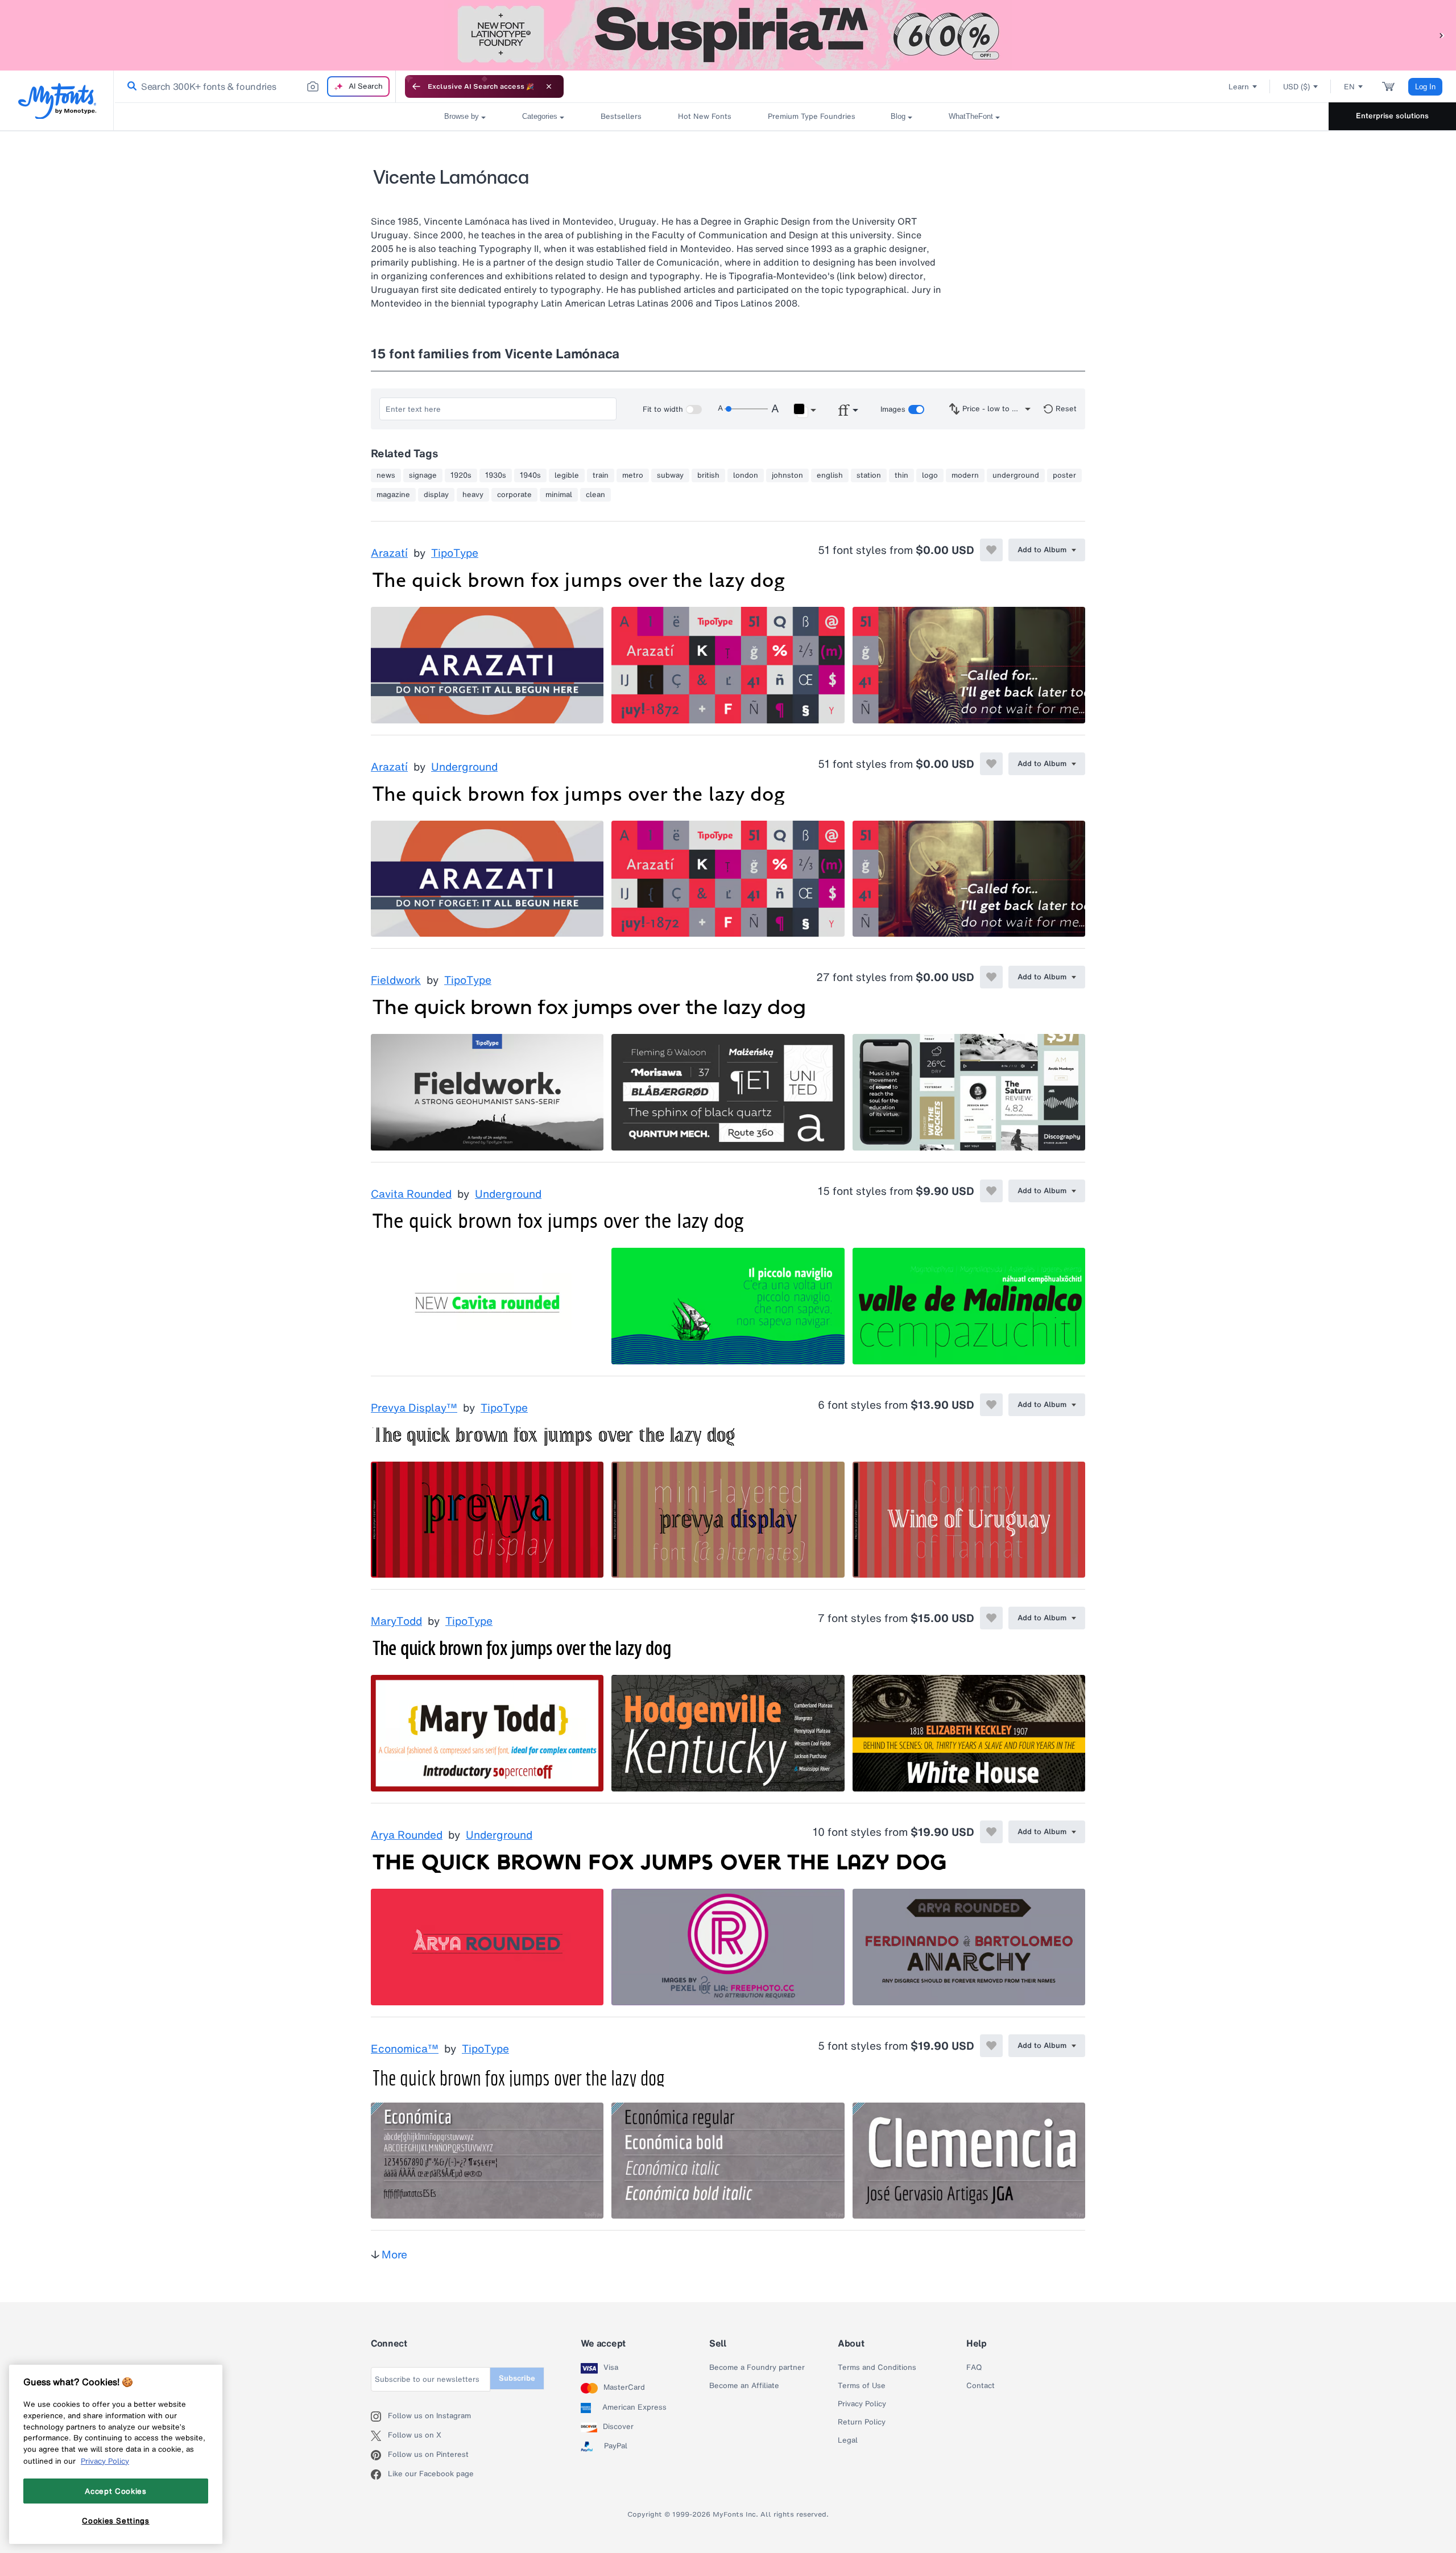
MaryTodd (396, 1621)
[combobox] (255, 86)
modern (965, 475)
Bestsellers (621, 116)
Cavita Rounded (411, 1194)
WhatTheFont (971, 116)
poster (1064, 475)
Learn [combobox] (1239, 87)
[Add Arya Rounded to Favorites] (991, 1832)
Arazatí (389, 553)
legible (567, 475)
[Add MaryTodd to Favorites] (991, 1618)
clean (595, 495)
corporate (514, 495)
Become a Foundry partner (757, 2368)
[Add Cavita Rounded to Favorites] (991, 1191)
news (386, 475)
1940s (530, 475)
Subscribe (517, 2378)
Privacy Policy (862, 2404)
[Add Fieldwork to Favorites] (991, 977)
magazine (393, 495)
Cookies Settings (116, 2521)
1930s (496, 475)
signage (423, 475)
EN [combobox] (1349, 87)
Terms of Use (862, 2386)
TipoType (455, 553)
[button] (1442, 35)
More (394, 2254)
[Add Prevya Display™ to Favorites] (991, 1405)
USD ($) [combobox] (1296, 87)
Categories (540, 116)
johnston (787, 475)
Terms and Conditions (877, 2368)
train (601, 475)
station (869, 475)
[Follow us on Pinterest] (379, 2455)
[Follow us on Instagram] (379, 2417)
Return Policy (862, 2422)
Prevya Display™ (414, 1408)
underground (1016, 475)
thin (901, 475)
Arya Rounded (407, 1835)
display (436, 495)
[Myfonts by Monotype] (57, 101)
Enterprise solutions (1392, 116)
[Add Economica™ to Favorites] (991, 2046)
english (830, 475)
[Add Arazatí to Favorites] (991, 550)
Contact (981, 2386)
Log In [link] (1425, 87)
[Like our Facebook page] (379, 2475)
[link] (130, 86)
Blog (898, 116)
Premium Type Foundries (811, 116)
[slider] (746, 409)
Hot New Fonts (705, 116)
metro (633, 475)
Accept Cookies (115, 2490)
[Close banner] (549, 86)
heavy (473, 495)
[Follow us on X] (379, 2436)
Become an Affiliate (744, 2386)
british (708, 475)
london (746, 475)
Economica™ (405, 2049)
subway (670, 475)
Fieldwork (396, 980)
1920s (461, 475)
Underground (464, 767)
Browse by (462, 116)
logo (930, 475)
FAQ (974, 2368)
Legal (848, 2440)
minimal (559, 495)
